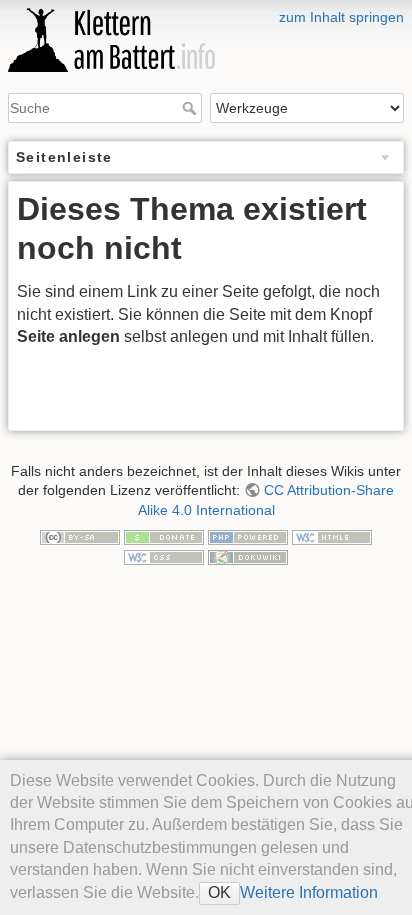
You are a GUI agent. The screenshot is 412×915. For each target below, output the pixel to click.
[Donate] (164, 536)
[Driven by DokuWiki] (248, 556)
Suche (191, 108)
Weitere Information (309, 892)
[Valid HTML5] (332, 536)
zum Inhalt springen (341, 17)
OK (219, 892)
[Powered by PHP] (248, 536)
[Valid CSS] (164, 556)
